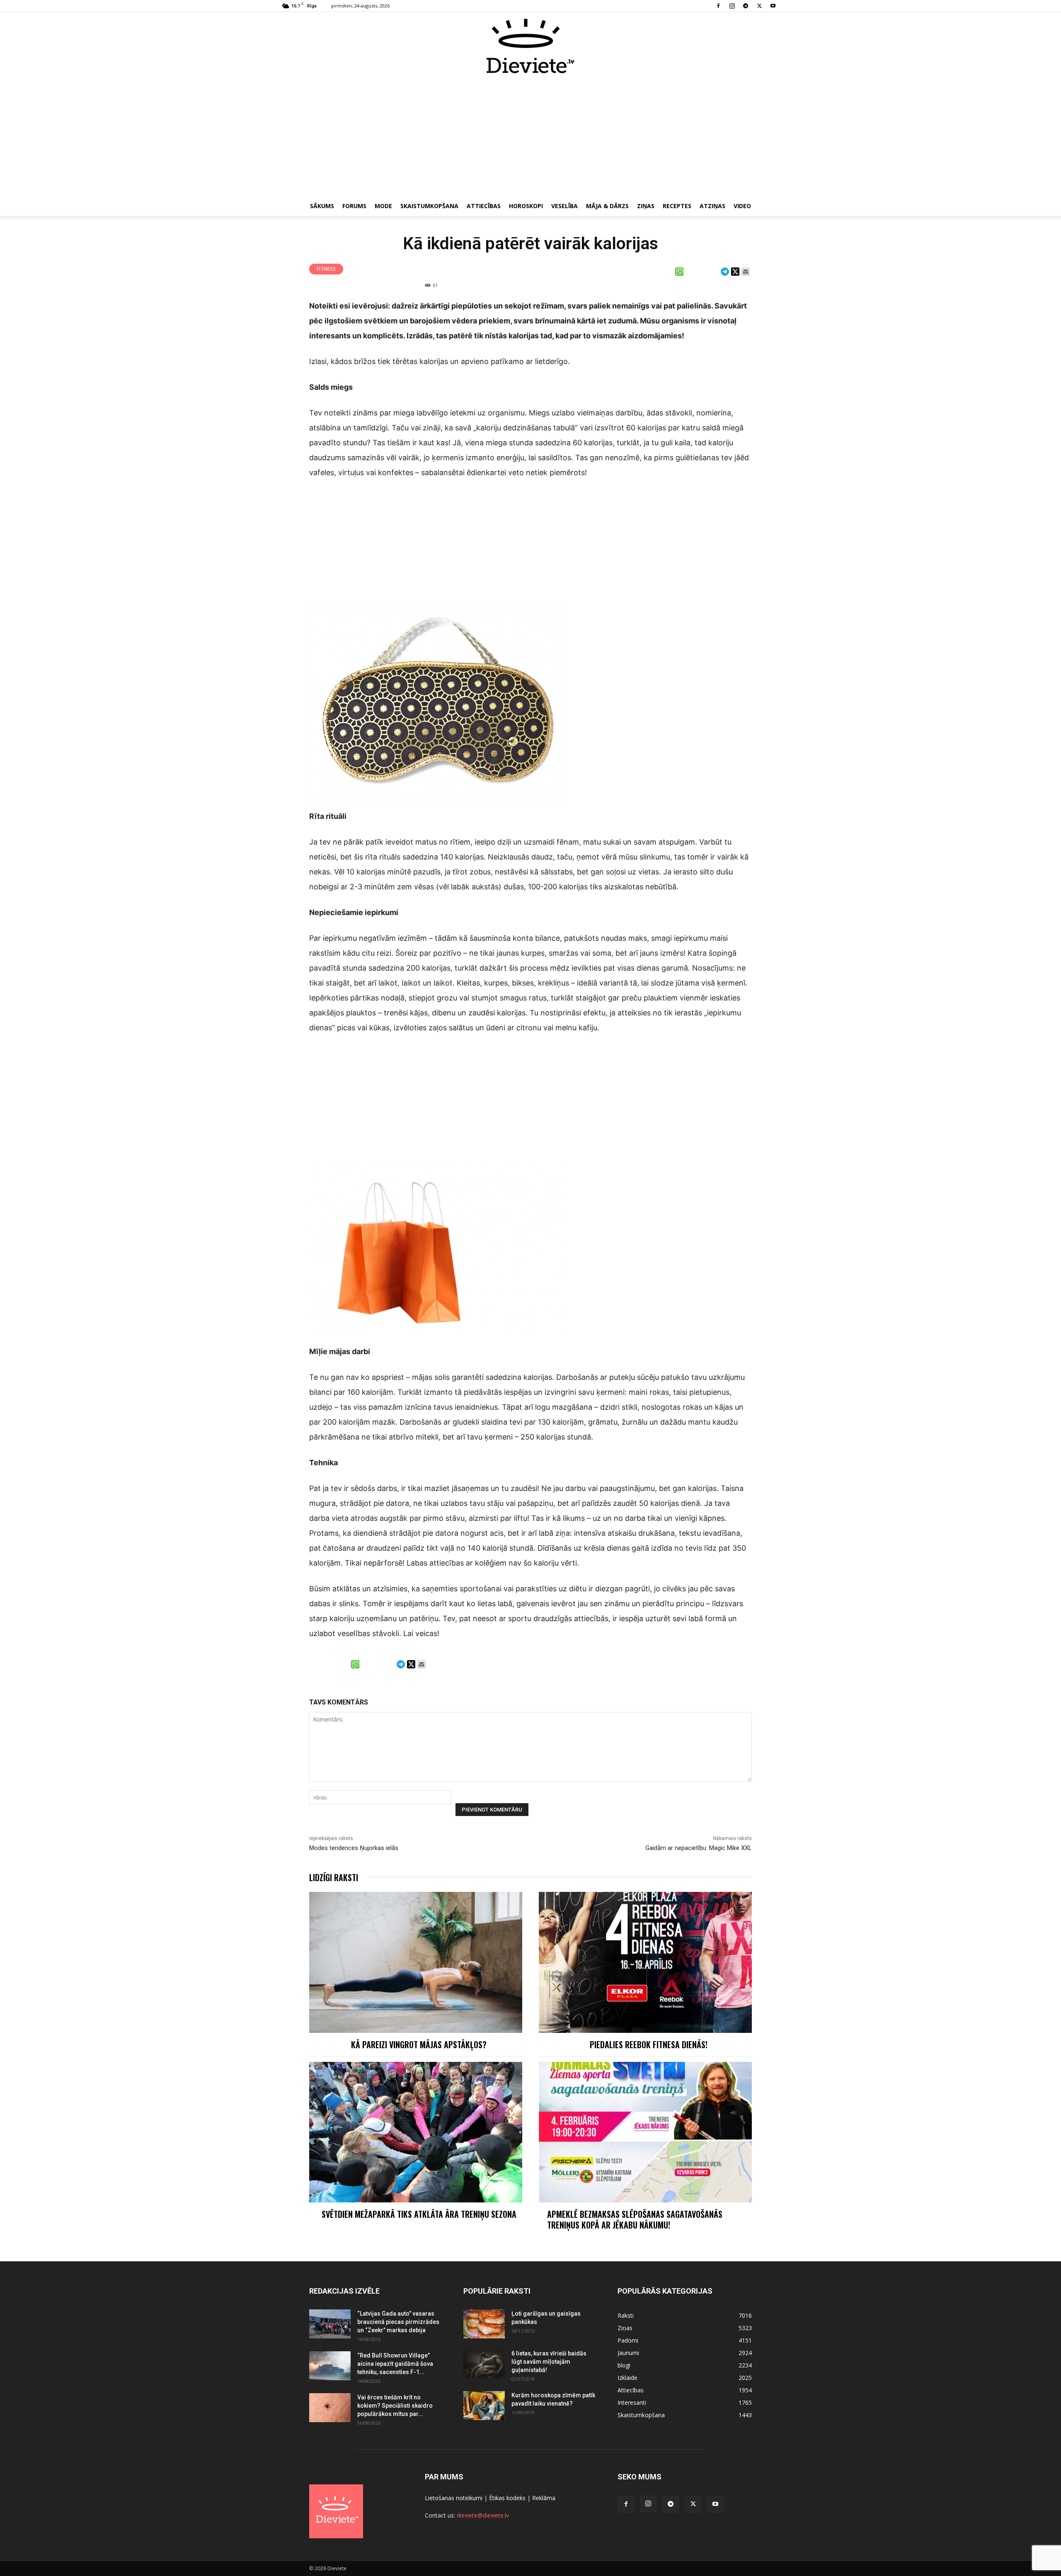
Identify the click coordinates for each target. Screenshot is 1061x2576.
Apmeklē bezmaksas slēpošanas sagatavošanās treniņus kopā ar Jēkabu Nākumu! (635, 2219)
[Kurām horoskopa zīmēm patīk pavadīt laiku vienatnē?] (484, 2406)
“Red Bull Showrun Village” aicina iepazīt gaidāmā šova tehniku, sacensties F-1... (395, 2364)
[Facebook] (718, 6)
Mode (383, 206)
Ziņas (646, 206)
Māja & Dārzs (607, 206)
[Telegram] (746, 6)
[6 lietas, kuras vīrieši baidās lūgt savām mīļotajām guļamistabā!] (484, 2364)
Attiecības (484, 206)
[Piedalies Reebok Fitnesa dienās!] (645, 1962)
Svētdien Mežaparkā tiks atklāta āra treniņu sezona (419, 2214)
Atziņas (712, 206)
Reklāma (544, 2498)
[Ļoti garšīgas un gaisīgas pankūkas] (484, 2324)
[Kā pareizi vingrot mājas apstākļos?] (416, 1962)
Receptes (677, 206)
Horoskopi (526, 206)
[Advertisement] (530, 136)
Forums (354, 206)
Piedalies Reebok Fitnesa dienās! (649, 2044)
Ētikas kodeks (507, 2498)
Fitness (326, 269)
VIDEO (742, 206)
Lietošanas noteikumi (454, 2498)
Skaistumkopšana (429, 206)
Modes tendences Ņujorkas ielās (354, 1848)
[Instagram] (732, 6)
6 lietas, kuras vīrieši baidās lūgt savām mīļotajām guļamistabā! (549, 2362)
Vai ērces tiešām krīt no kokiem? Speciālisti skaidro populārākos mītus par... (395, 2406)
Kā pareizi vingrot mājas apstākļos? (419, 2044)
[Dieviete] (530, 46)
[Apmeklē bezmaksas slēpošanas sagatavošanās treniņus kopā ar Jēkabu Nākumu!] (645, 2132)
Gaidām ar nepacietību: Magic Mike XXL (699, 1848)
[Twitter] (759, 6)
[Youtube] (773, 6)
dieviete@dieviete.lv (483, 2515)
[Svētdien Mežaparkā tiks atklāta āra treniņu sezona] (416, 2132)
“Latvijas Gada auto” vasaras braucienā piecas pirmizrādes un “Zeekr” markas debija (398, 2322)
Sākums (322, 206)
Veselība (564, 206)
